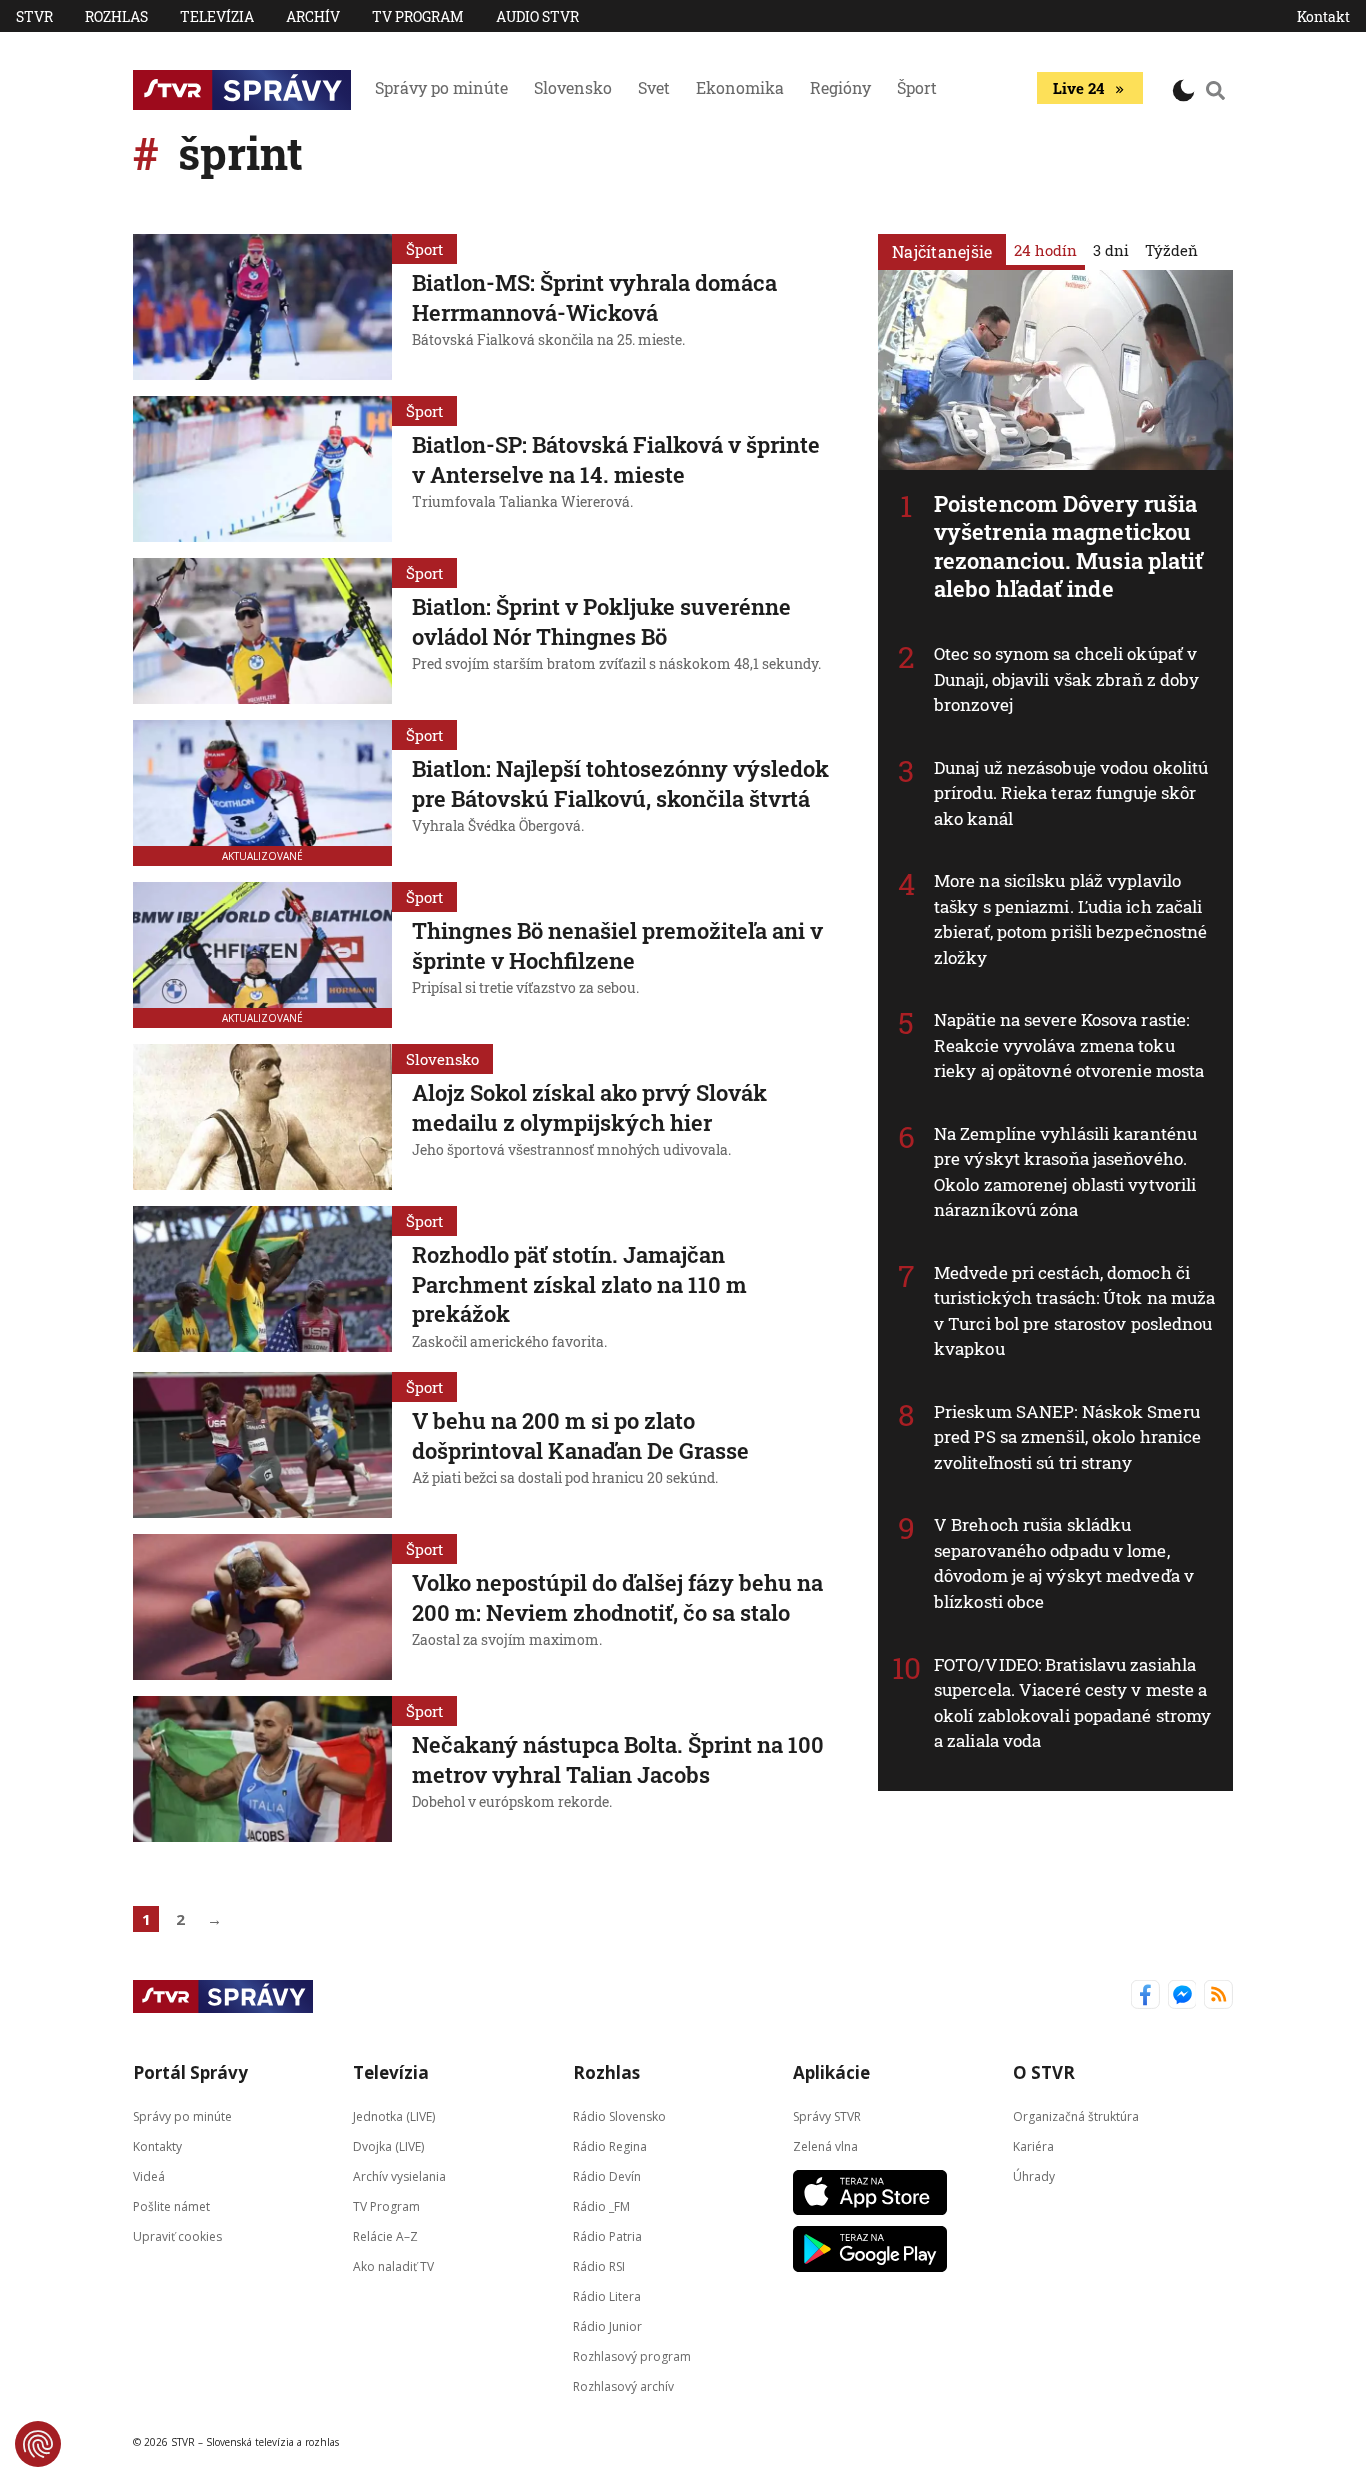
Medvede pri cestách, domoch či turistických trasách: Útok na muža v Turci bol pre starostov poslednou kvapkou (1074, 1311)
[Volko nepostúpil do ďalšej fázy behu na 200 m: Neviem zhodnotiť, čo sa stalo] (262, 1607)
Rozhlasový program (632, 2356)
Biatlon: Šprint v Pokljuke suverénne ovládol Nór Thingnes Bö (601, 621)
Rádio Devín (607, 2176)
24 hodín (1045, 250)
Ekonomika (740, 87)
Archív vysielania (399, 2176)
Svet (654, 87)
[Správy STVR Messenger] (1182, 1996)
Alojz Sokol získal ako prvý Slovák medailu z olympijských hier (589, 1107)
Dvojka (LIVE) (388, 2146)
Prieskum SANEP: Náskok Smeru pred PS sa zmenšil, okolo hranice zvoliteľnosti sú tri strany (1067, 1437)
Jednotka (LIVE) (394, 2116)
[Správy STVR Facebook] (1145, 1996)
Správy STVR (827, 2116)
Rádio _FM (601, 2206)
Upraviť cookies (177, 2236)
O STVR (1044, 2072)
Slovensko (573, 87)
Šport (917, 87)
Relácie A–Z (385, 2236)
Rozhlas (116, 16)
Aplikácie (831, 2072)
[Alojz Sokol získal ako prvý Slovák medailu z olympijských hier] (262, 1117)
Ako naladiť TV (393, 2266)
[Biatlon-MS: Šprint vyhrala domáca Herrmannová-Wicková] (262, 307)
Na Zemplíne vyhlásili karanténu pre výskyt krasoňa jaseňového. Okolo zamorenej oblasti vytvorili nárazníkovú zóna (1065, 1172)
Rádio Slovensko (619, 2116)
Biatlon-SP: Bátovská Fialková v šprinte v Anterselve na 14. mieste (616, 459)
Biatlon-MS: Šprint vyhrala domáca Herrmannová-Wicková (594, 297)
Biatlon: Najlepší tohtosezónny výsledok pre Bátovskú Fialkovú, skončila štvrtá (620, 783)
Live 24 (1078, 88)
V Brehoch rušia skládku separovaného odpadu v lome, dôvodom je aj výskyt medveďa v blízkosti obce (1064, 1563)
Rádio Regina (610, 2146)
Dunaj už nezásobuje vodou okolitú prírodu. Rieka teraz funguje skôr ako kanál (1071, 793)
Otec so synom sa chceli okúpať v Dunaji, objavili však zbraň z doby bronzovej (1066, 679)
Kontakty (157, 2146)
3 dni (1111, 250)
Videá (149, 2176)
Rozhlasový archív (623, 2386)
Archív (313, 16)
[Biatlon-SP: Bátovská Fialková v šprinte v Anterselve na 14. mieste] (262, 469)
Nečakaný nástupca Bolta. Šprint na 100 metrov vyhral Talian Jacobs (618, 1759)
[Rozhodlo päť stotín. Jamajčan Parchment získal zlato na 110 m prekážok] (262, 1281)
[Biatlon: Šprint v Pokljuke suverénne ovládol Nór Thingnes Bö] (262, 631)
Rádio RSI (599, 2266)
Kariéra (1033, 2146)
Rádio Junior (607, 2326)
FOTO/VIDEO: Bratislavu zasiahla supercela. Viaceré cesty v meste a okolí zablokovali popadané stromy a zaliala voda (1072, 1703)
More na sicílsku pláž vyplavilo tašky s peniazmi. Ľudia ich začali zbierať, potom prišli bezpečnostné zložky (1070, 919)
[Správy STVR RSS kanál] (1218, 1996)
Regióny (840, 87)
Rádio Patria (607, 2236)
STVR (34, 16)
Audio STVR (537, 16)
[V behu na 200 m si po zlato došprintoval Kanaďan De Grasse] (262, 1445)
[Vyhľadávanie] (1216, 90)
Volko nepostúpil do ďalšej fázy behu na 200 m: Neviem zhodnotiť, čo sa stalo (617, 1597)
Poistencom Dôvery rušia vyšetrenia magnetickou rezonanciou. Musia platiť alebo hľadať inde (1069, 546)
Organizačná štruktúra (1076, 2116)
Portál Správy (190, 2072)
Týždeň (1171, 250)
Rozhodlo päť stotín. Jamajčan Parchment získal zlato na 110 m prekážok (579, 1284)
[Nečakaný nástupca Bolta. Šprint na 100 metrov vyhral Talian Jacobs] (262, 1769)
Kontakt (1323, 16)
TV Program (418, 16)
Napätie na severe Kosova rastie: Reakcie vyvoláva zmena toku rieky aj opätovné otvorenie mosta (1069, 1045)
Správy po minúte (441, 87)
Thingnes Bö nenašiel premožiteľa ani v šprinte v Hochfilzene (617, 945)
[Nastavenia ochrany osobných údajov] (38, 2444)
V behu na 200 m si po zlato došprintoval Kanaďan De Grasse (580, 1435)
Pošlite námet (171, 2206)
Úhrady (1034, 2176)
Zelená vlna (825, 2146)
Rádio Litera (607, 2296)
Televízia (217, 16)
